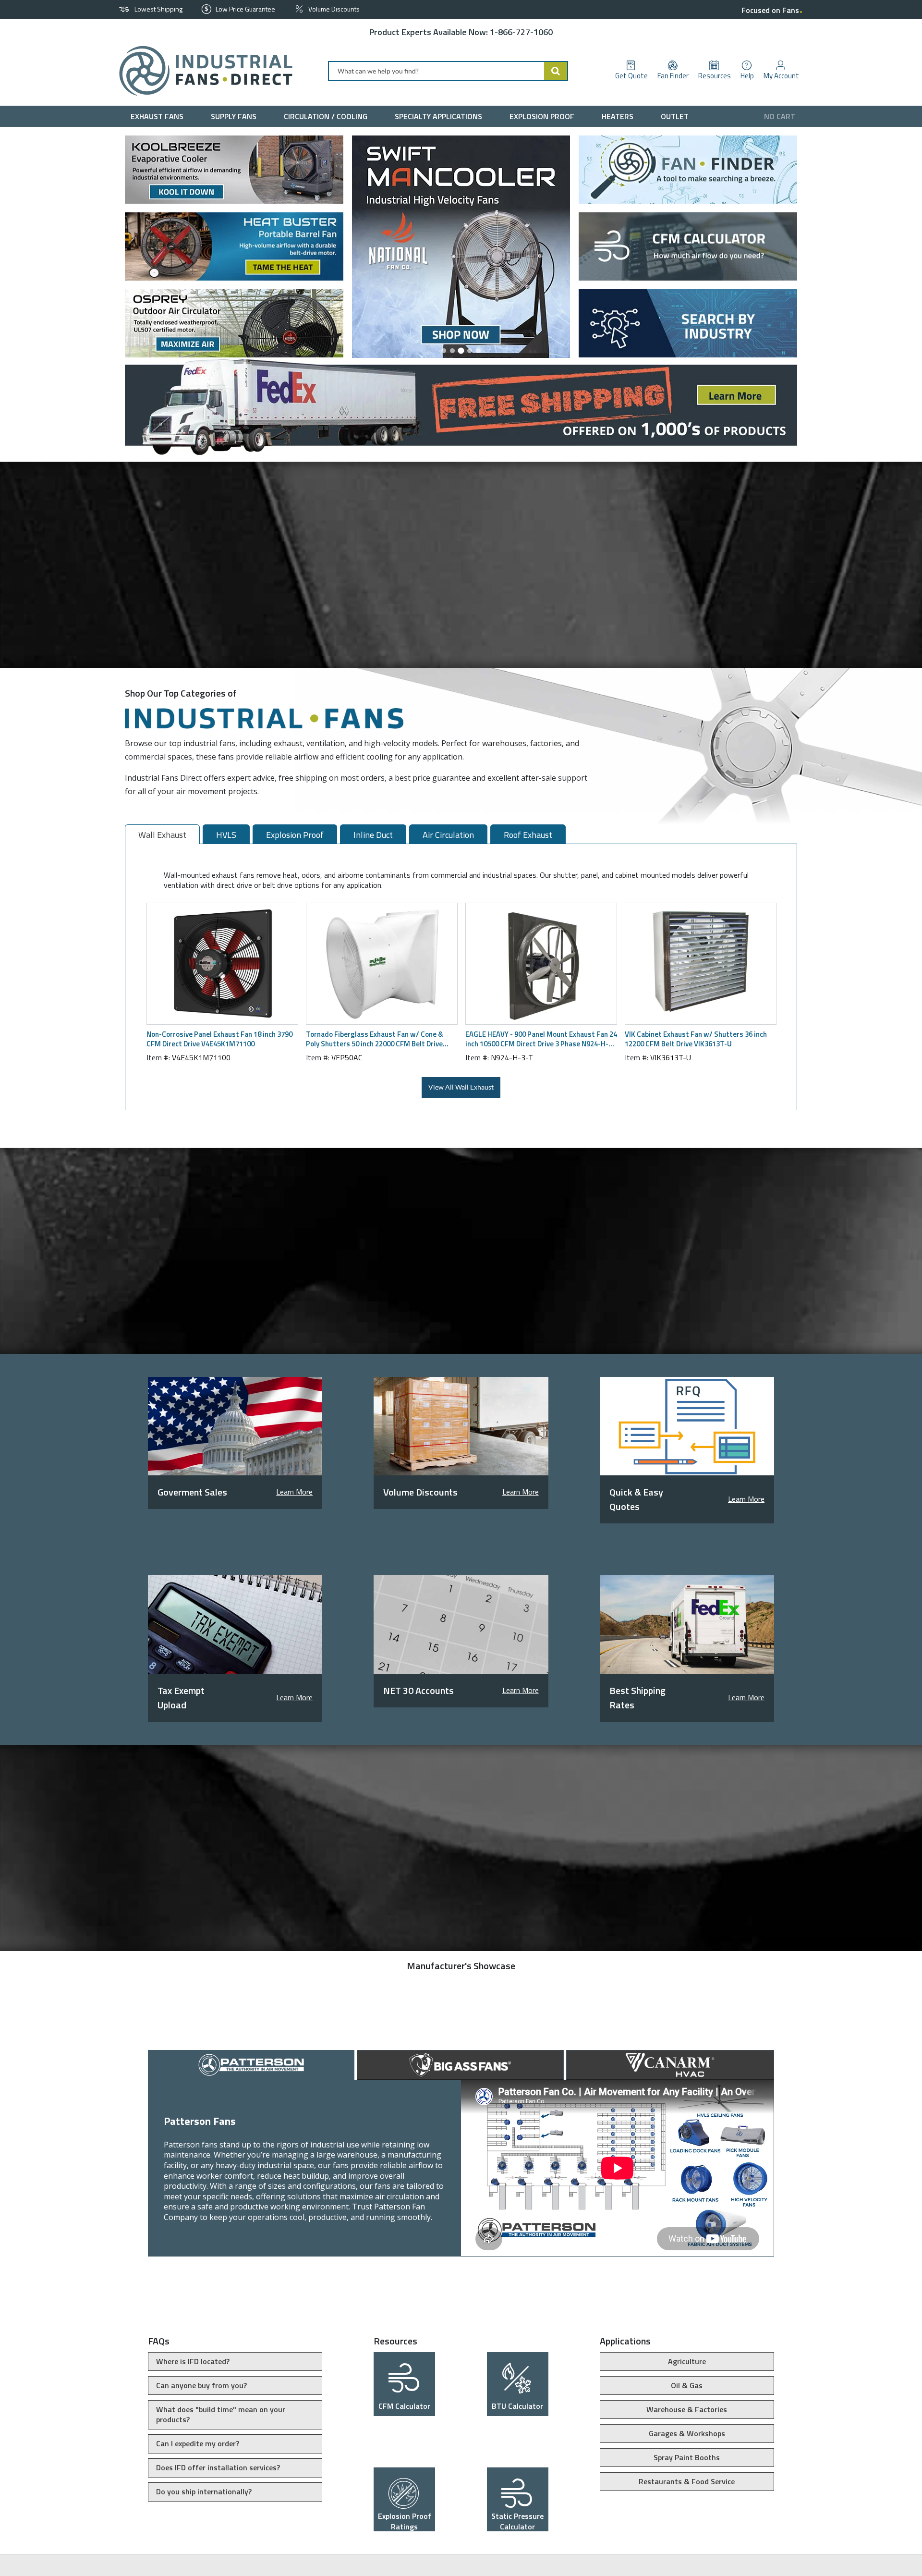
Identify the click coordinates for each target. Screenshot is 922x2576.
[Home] (202, 71)
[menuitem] (159, 116)
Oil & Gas (687, 2385)
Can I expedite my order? (198, 2443)
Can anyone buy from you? (201, 2385)
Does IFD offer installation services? (218, 2467)
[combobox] (448, 71)
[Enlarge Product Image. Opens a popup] (286, 1012)
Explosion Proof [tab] (295, 835)
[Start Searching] (556, 71)
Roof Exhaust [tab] (528, 835)
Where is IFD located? (193, 2361)
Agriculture (687, 2361)
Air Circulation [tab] (448, 835)
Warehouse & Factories (687, 2409)
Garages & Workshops (687, 2433)
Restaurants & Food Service (687, 2481)
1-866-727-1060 (521, 32)
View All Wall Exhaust (461, 1087)
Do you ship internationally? (204, 2491)
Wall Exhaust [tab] (162, 835)
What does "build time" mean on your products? (221, 2415)
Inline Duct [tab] (373, 835)
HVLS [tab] (226, 835)
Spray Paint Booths (687, 2457)
